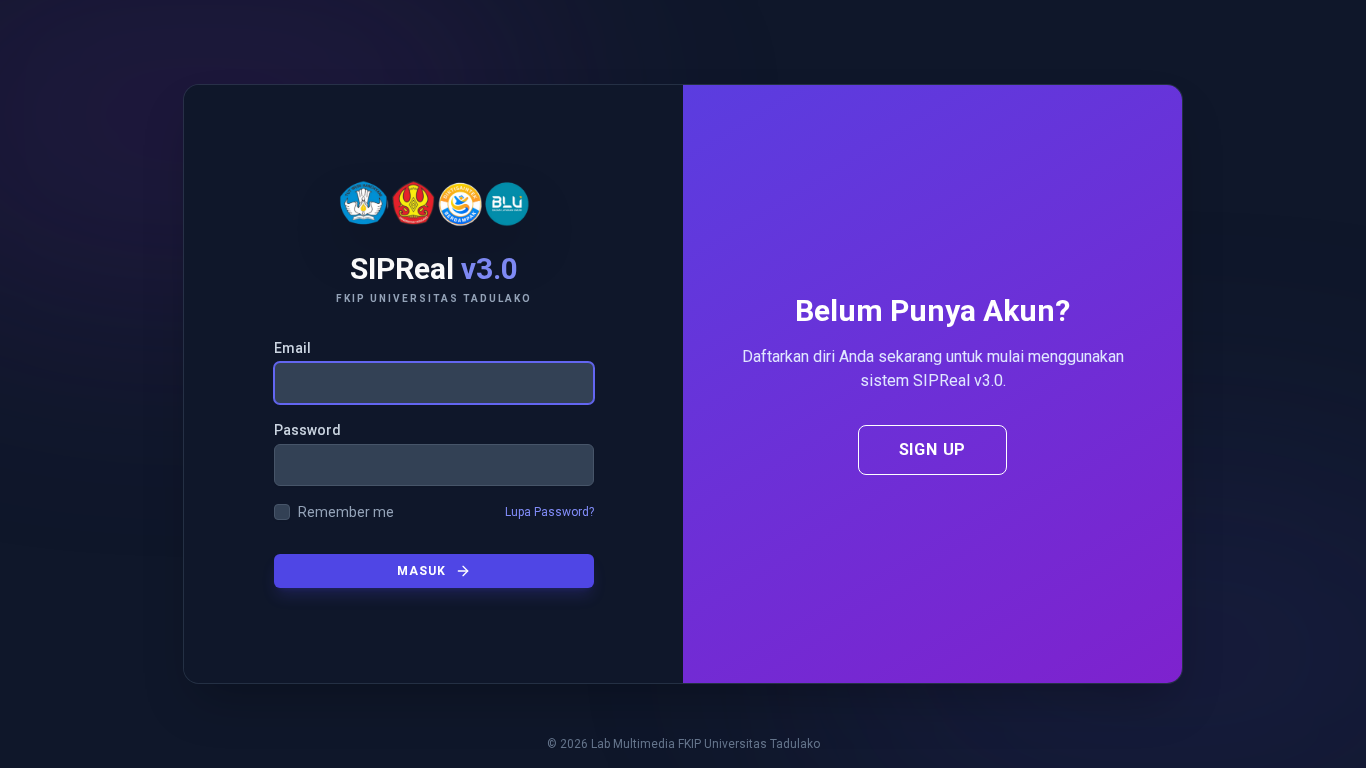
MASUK (422, 571)
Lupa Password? (549, 512)
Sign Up (933, 449)
